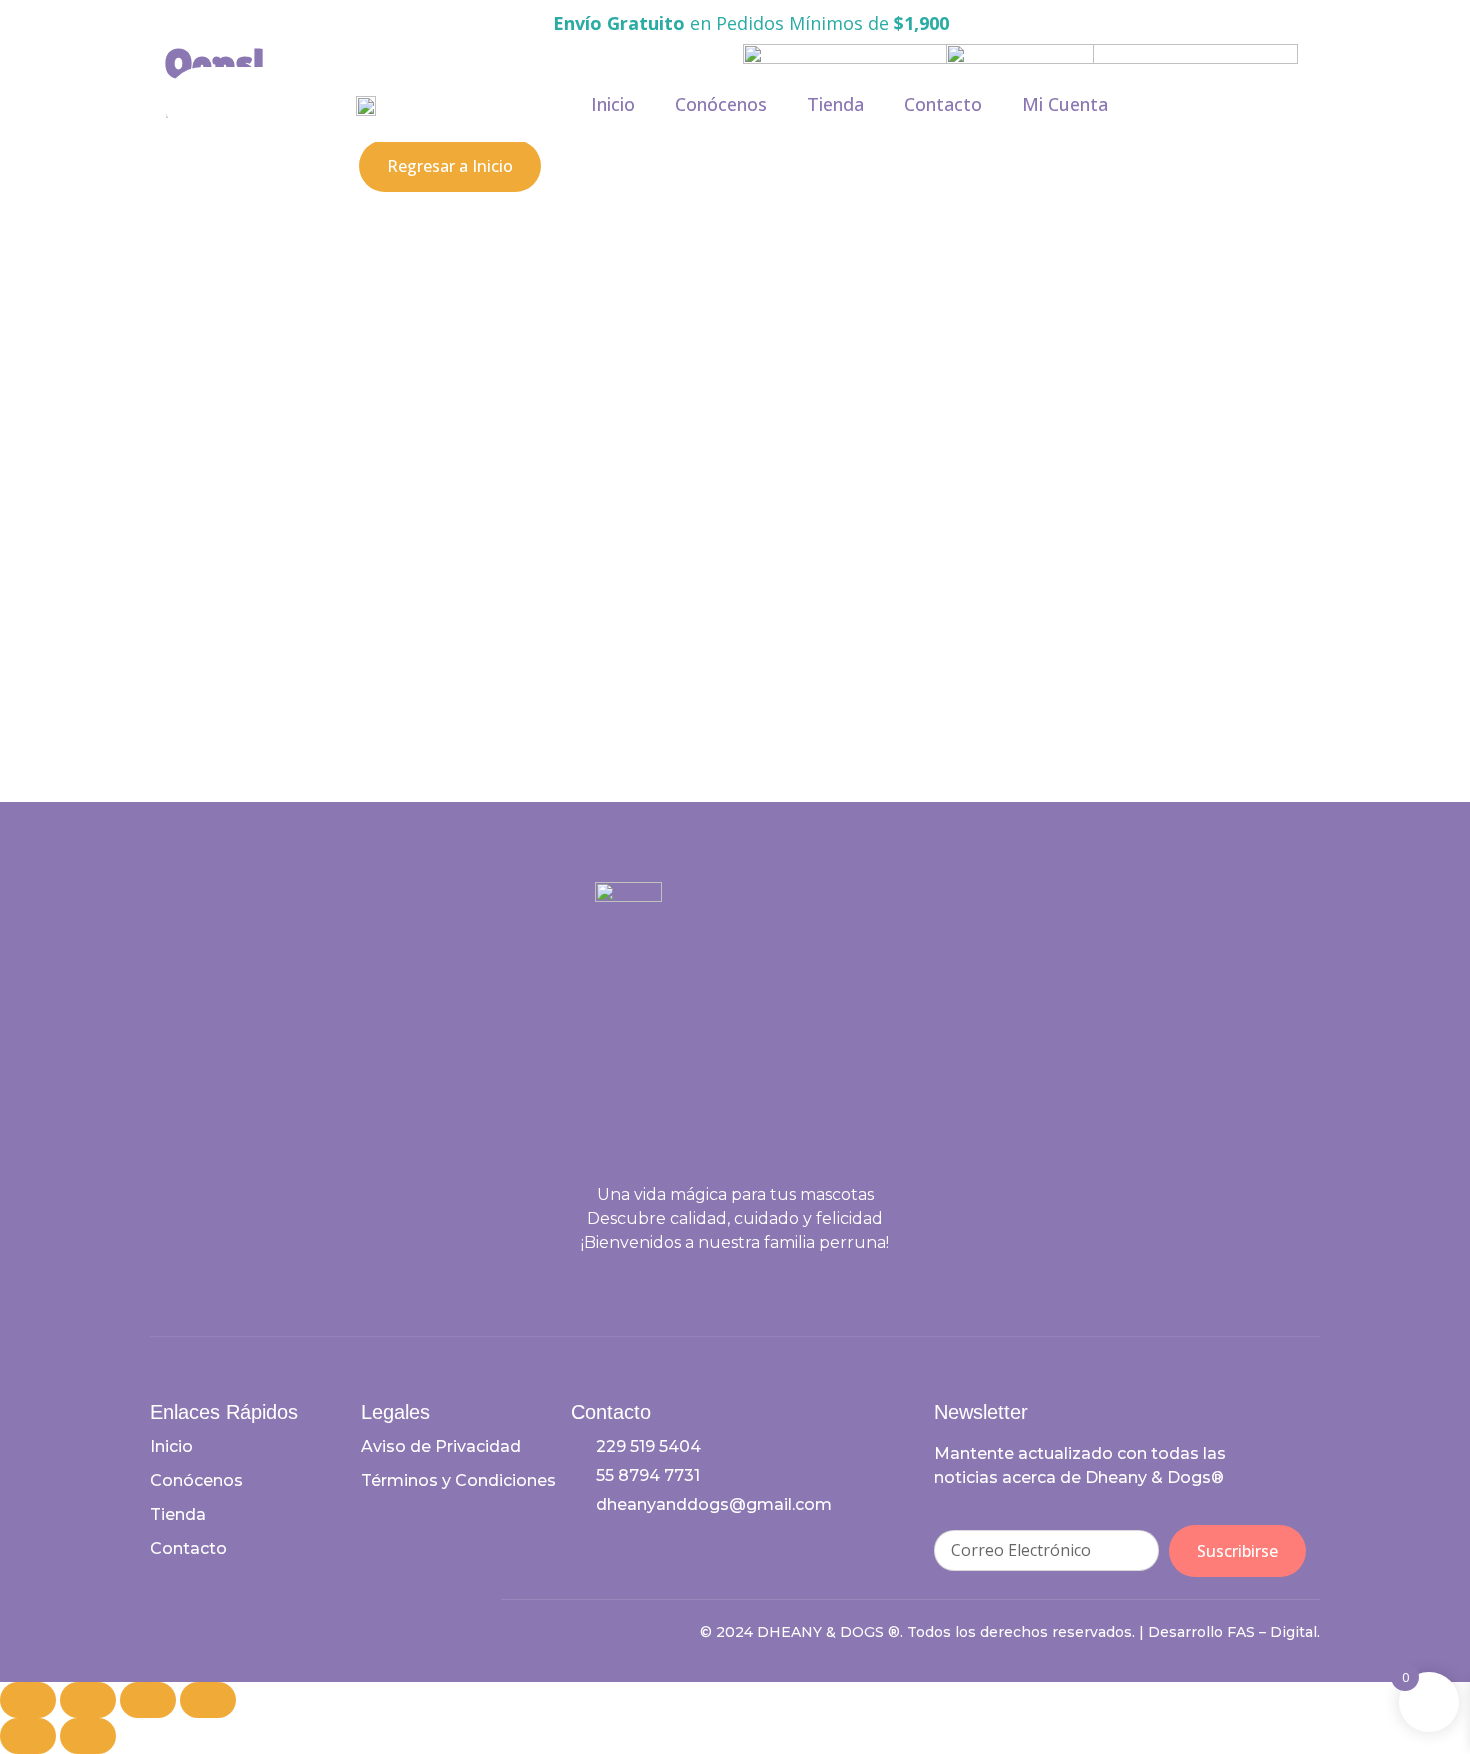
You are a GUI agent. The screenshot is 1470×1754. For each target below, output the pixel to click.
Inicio (613, 104)
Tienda (835, 104)
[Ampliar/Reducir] (28, 1700)
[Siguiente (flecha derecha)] (88, 1736)
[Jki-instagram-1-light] (754, 1285)
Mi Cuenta (1065, 104)
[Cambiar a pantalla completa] (88, 1700)
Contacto (943, 104)
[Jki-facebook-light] (717, 1285)
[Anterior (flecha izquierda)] (28, 1736)
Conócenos (721, 104)
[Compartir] (148, 1700)
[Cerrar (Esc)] (208, 1700)
